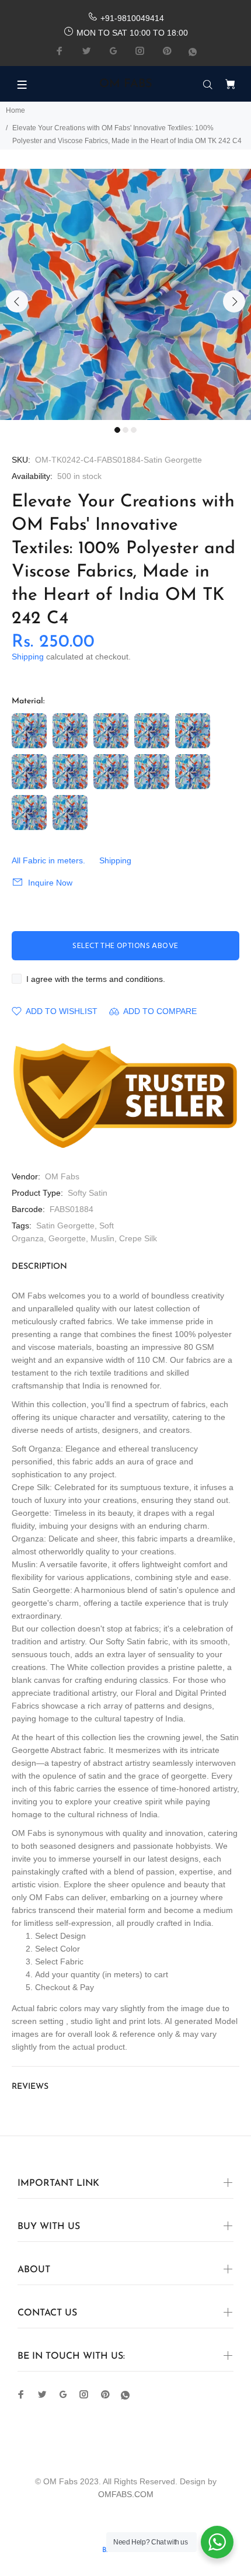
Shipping (28, 657)
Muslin (102, 1238)
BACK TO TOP (125, 2550)
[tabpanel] (125, 294)
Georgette (67, 1238)
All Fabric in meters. (48, 860)
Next (234, 301)
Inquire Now (50, 883)
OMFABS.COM (126, 2494)
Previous (17, 301)
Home (15, 110)
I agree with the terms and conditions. (96, 979)
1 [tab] (117, 430)
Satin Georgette (65, 1225)
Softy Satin (88, 1193)
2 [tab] (125, 430)
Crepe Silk (138, 1238)
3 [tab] (134, 430)
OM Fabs (62, 1176)
